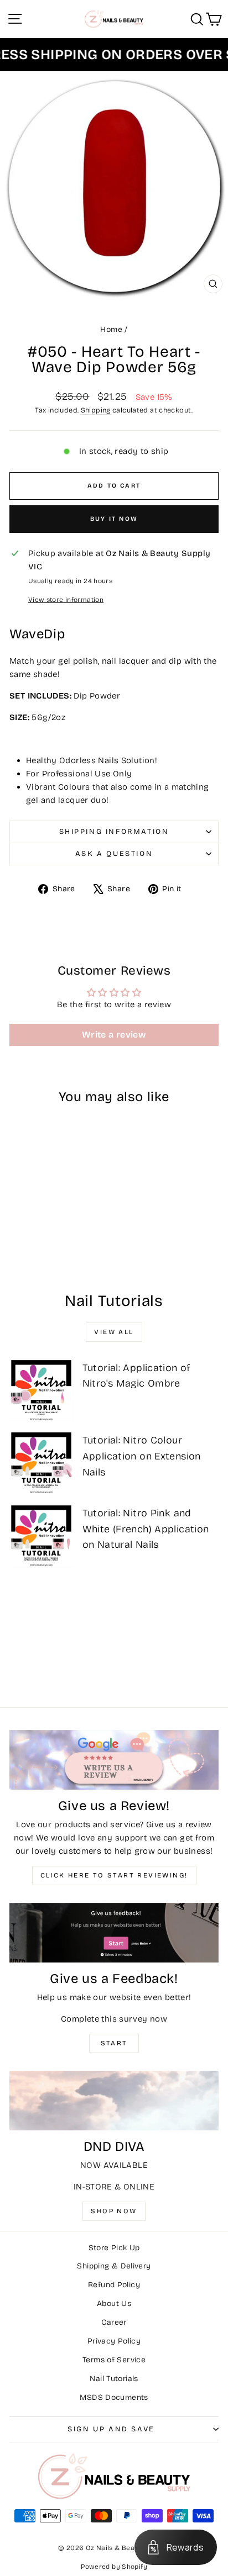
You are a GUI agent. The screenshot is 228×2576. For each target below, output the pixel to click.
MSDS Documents (114, 2397)
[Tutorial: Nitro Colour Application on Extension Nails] (41, 1462)
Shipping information (114, 832)
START (114, 2043)
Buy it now (114, 519)
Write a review (114, 1035)
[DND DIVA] (114, 2101)
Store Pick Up (114, 2248)
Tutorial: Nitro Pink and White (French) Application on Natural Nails (146, 1529)
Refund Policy (114, 2285)
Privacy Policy (114, 2341)
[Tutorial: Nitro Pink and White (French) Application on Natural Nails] (41, 1535)
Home (111, 329)
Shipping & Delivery (114, 2266)
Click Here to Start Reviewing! (114, 1875)
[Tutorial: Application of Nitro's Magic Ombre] (41, 1390)
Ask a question (114, 854)
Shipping (96, 410)
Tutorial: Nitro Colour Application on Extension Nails (142, 1456)
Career (114, 2322)
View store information (66, 600)
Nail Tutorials (114, 2379)
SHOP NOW (114, 2211)
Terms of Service (114, 2360)
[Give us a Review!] (114, 1760)
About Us (114, 2303)
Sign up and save (111, 2429)
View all (114, 1332)
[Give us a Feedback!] (114, 1933)
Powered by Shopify (114, 2567)
